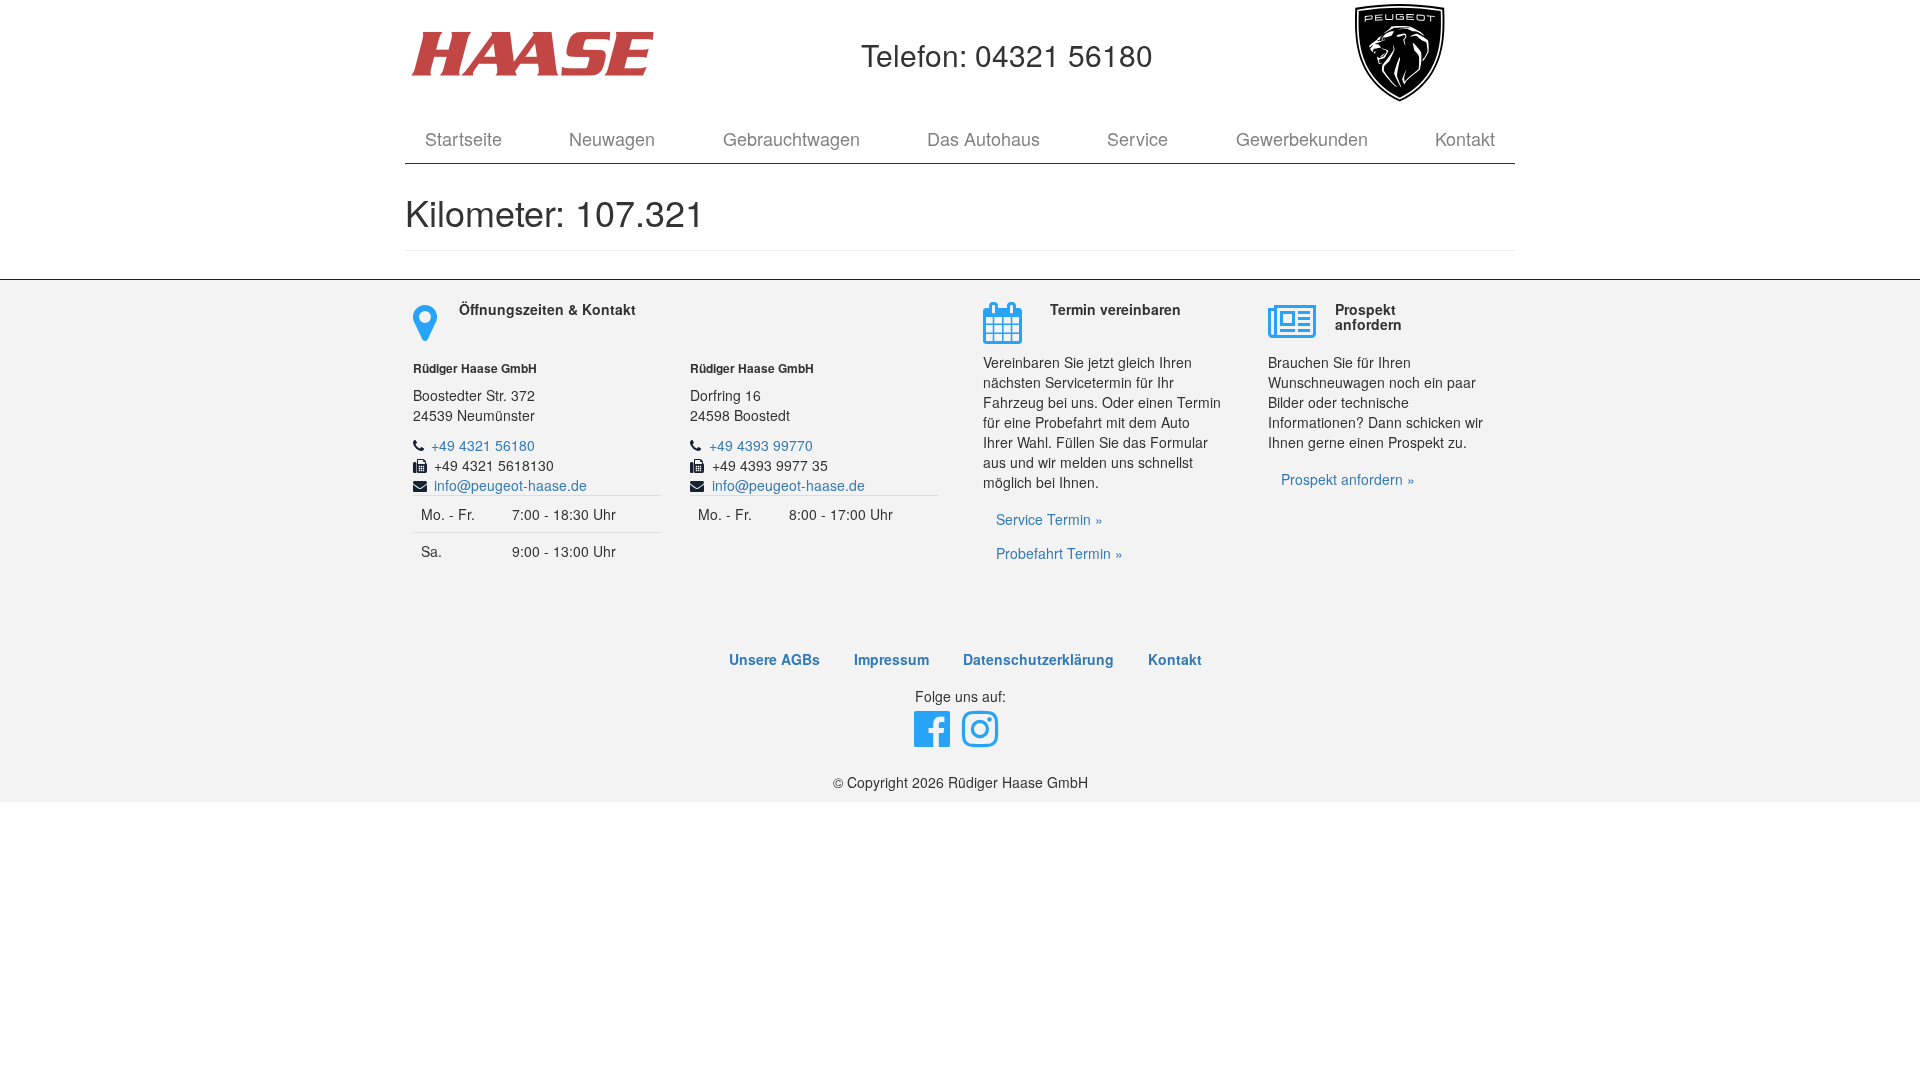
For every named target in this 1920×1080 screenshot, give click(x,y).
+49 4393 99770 (761, 445)
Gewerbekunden (1302, 138)
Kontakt (1465, 138)
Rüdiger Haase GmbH (475, 368)
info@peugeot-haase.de (510, 485)
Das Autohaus (983, 138)
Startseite (463, 138)
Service (1137, 138)
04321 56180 (1064, 54)
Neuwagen (612, 138)
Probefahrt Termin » (1059, 553)
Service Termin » (1049, 519)
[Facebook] (934, 738)
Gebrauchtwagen (791, 138)
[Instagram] (982, 738)
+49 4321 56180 (483, 445)
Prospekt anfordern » (1348, 479)
